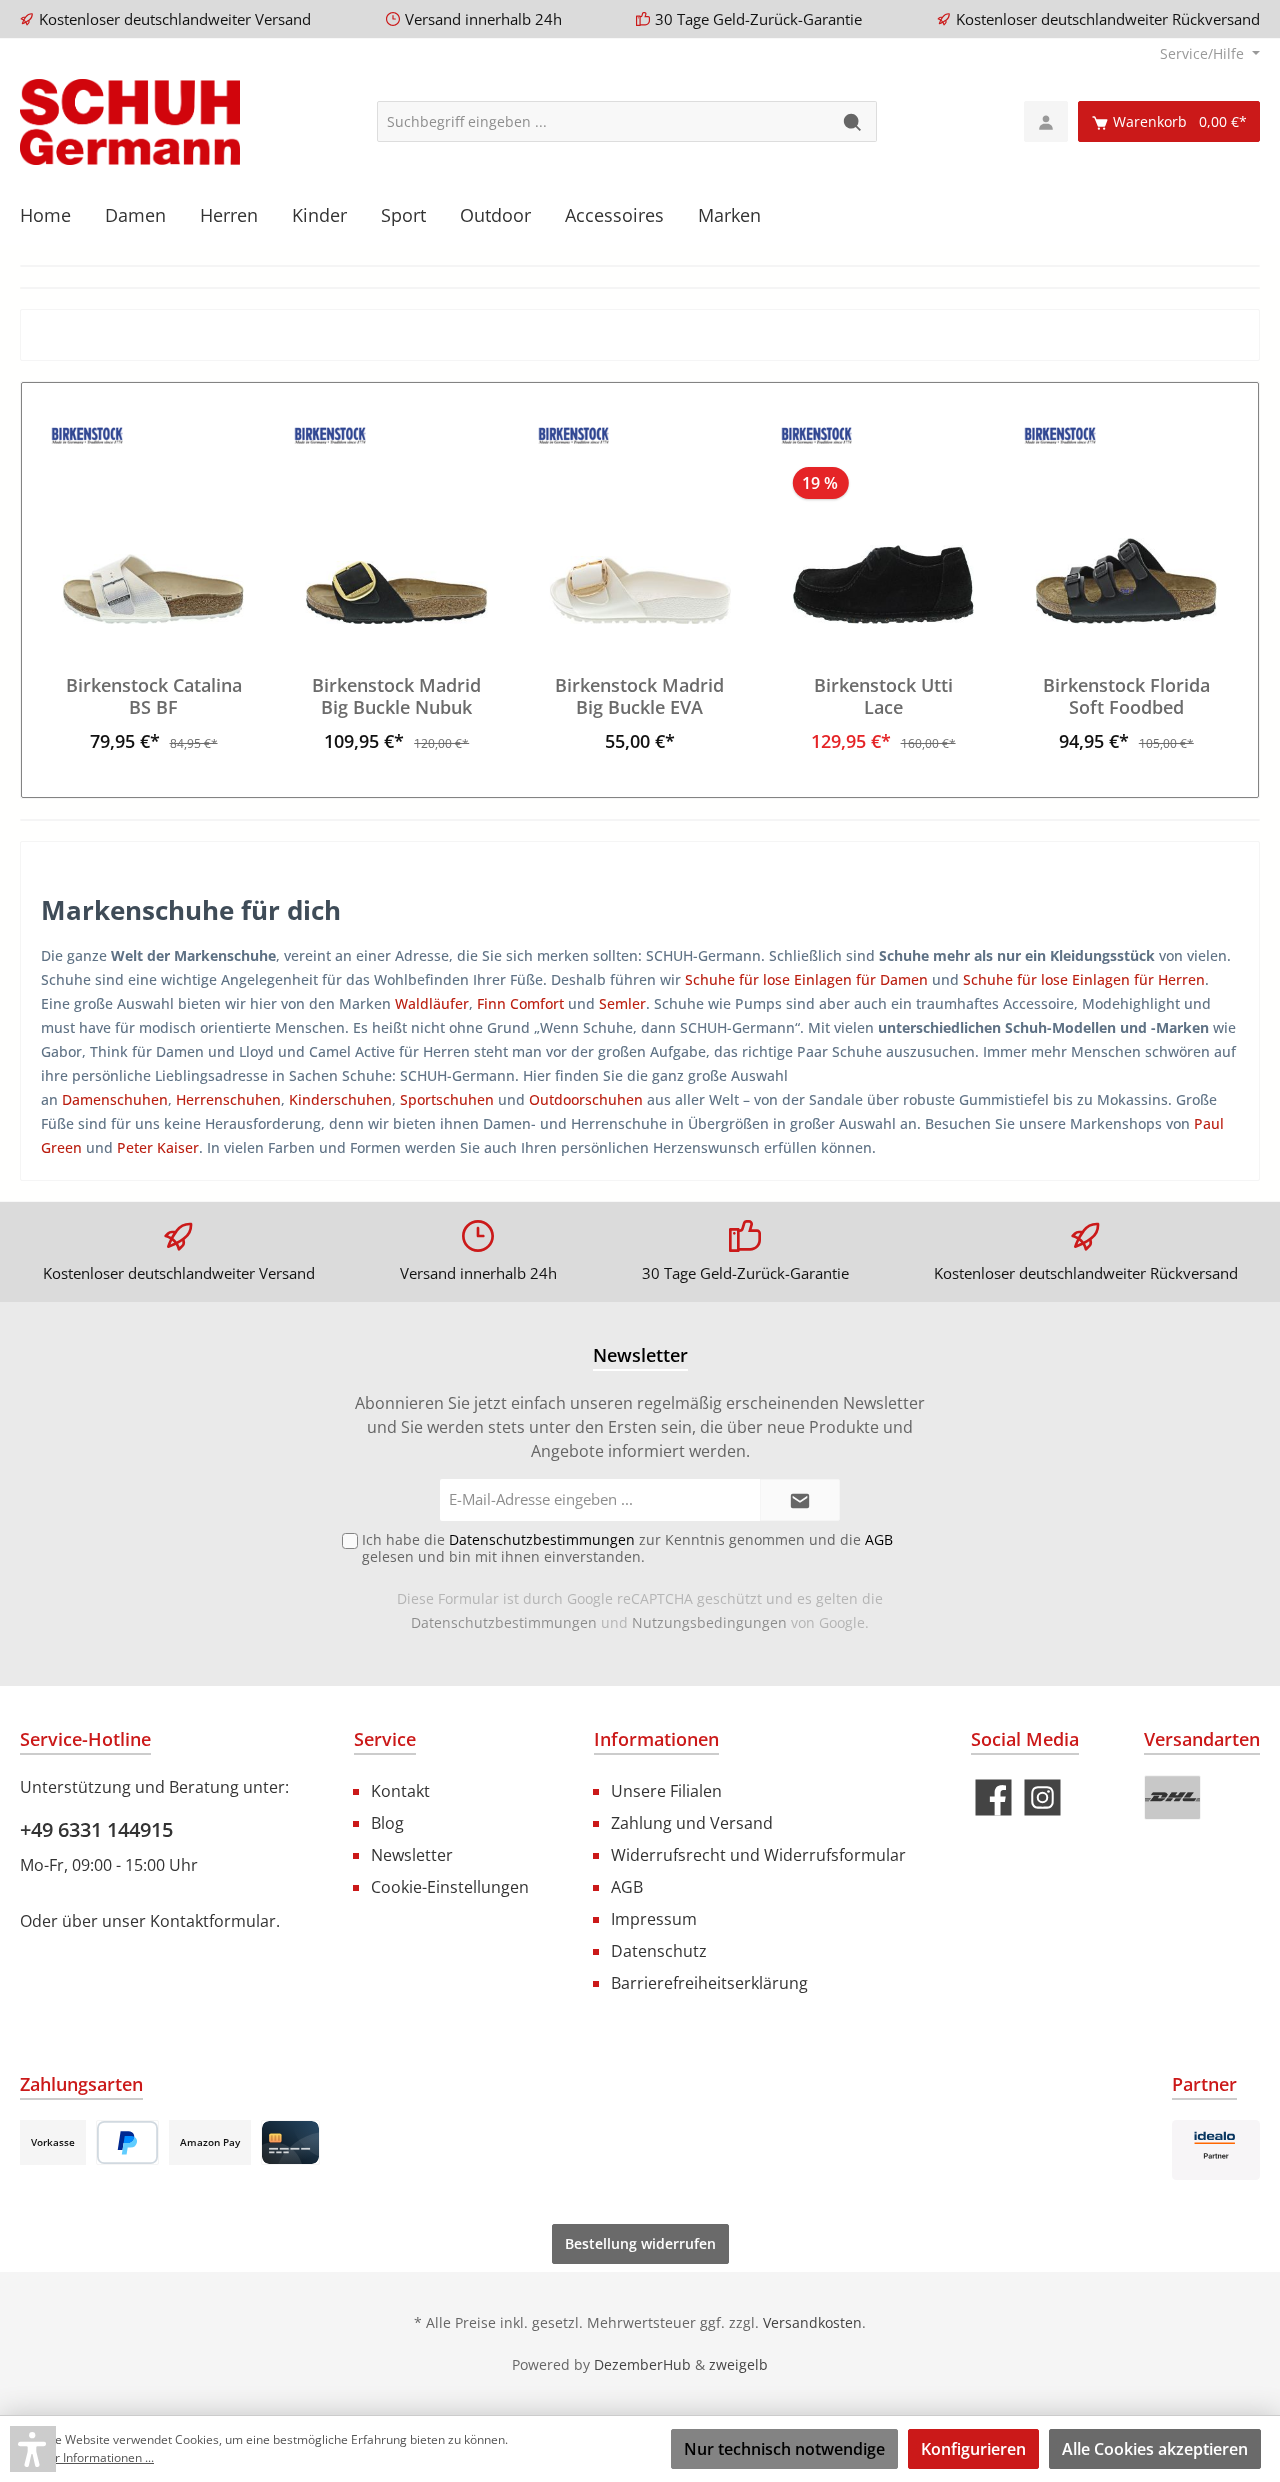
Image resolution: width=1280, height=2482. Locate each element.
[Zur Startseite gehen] (130, 122)
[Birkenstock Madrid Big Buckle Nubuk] (396, 524)
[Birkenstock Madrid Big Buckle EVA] (639, 524)
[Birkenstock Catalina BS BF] (153, 524)
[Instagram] (1042, 1797)
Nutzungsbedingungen (709, 1622)
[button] (33, 2449)
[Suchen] (853, 121)
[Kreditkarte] (290, 2142)
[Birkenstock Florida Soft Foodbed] (1126, 524)
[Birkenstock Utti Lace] (882, 524)
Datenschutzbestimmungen (504, 1622)
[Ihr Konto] (1046, 121)
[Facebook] (993, 1797)
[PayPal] (127, 2142)
